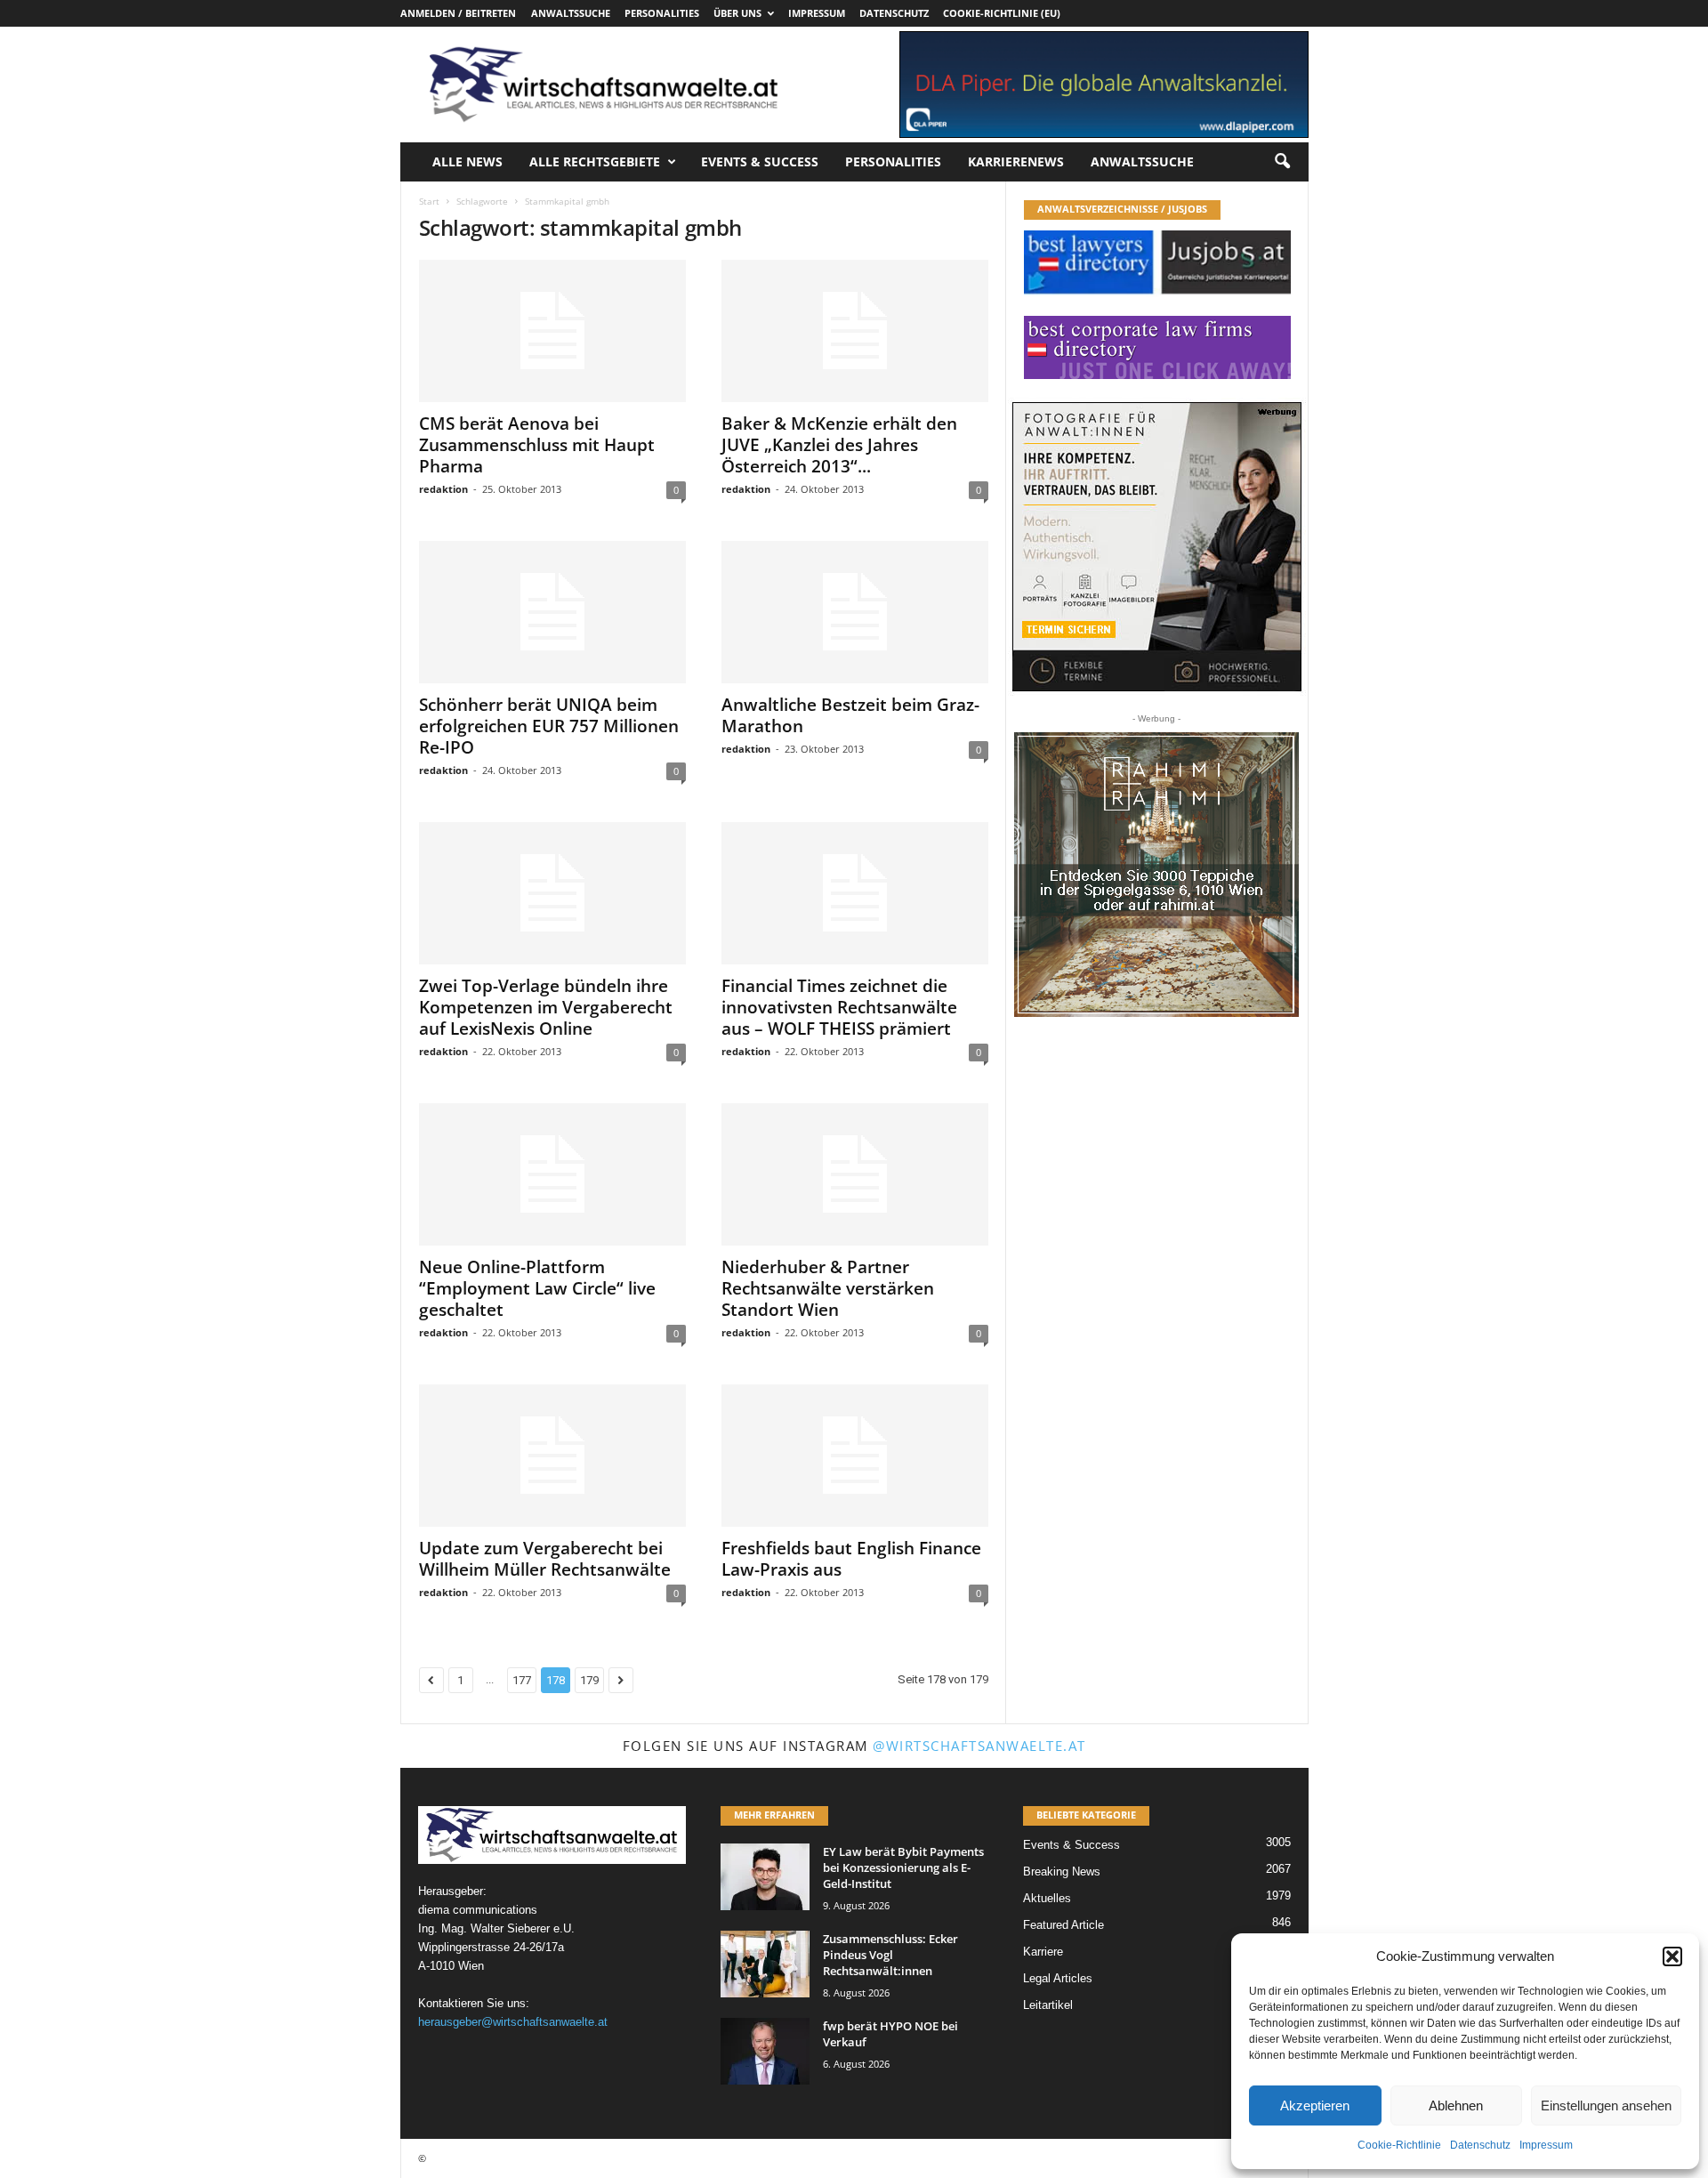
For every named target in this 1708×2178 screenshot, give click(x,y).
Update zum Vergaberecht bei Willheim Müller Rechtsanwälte (545, 1559)
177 (522, 1680)
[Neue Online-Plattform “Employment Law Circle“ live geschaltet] (552, 1174)
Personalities (662, 13)
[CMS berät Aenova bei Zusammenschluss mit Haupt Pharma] (552, 331)
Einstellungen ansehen (1606, 2105)
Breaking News (1062, 1871)
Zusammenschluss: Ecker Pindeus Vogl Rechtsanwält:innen (890, 1955)
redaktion (443, 489)
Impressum (1546, 2145)
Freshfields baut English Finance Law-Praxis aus (851, 1559)
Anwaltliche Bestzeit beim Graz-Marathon (850, 715)
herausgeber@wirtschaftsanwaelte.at (513, 2022)
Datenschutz (1480, 2145)
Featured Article (1063, 1925)
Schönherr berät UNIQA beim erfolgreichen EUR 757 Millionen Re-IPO (549, 726)
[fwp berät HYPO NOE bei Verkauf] (765, 2051)
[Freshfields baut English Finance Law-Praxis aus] (855, 1456)
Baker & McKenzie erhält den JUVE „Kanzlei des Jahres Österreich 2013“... (839, 445)
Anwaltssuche (571, 13)
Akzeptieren (1315, 2105)
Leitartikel (1048, 2005)
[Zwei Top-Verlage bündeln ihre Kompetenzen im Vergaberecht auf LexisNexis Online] (552, 893)
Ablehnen (1456, 2105)
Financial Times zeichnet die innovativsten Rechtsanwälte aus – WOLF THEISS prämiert (839, 1007)
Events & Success (760, 161)
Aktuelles (1047, 1898)
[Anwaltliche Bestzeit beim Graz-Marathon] (855, 612)
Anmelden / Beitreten (458, 13)
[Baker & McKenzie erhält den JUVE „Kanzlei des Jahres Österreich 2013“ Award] (855, 331)
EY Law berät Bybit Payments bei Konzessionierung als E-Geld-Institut (903, 1867)
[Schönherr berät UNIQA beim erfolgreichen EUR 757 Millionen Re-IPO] (552, 612)
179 (589, 1680)
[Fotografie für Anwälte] (1157, 547)
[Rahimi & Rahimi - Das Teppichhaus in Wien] (1156, 875)
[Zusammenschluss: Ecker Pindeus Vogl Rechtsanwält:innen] (765, 1964)
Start (429, 201)
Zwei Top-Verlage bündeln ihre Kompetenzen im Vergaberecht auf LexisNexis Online (546, 1007)
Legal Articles (1058, 1978)
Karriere (1043, 1952)
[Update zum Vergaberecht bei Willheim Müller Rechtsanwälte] (552, 1456)
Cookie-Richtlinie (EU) (1002, 13)
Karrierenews (1016, 161)
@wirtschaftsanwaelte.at (979, 1746)
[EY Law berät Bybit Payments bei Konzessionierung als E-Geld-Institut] (765, 1877)
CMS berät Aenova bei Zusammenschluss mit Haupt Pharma (537, 445)
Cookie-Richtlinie (1399, 2145)
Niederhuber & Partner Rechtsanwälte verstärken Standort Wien (828, 1288)
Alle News (467, 161)
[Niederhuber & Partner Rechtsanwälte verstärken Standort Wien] (855, 1174)
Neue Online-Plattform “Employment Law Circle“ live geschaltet (537, 1288)
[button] (1672, 1956)
